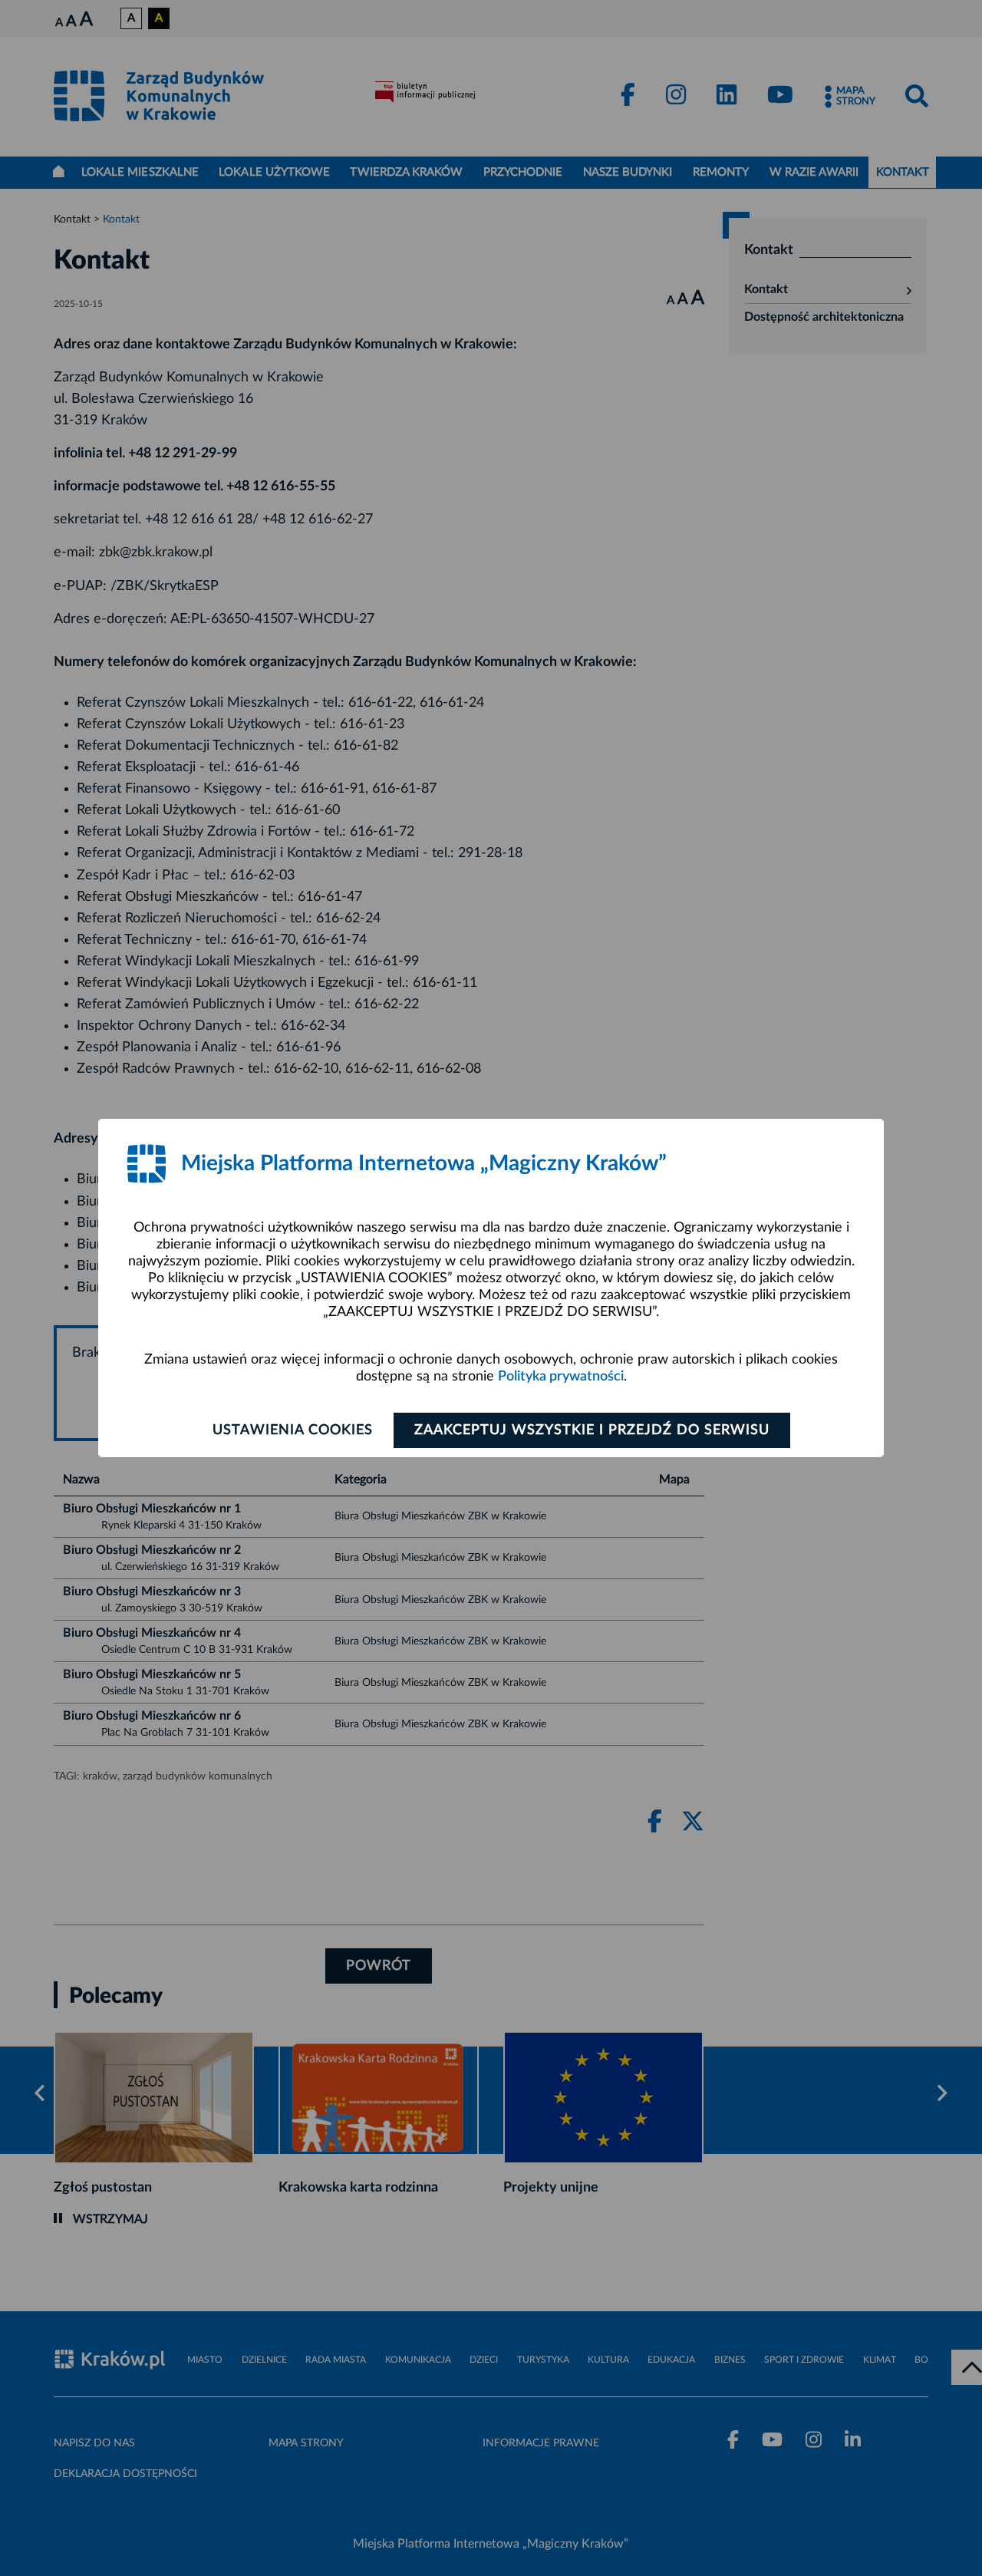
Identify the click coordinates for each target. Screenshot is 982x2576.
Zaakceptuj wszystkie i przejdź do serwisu (592, 1430)
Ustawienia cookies (293, 1430)
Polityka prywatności (561, 1377)
